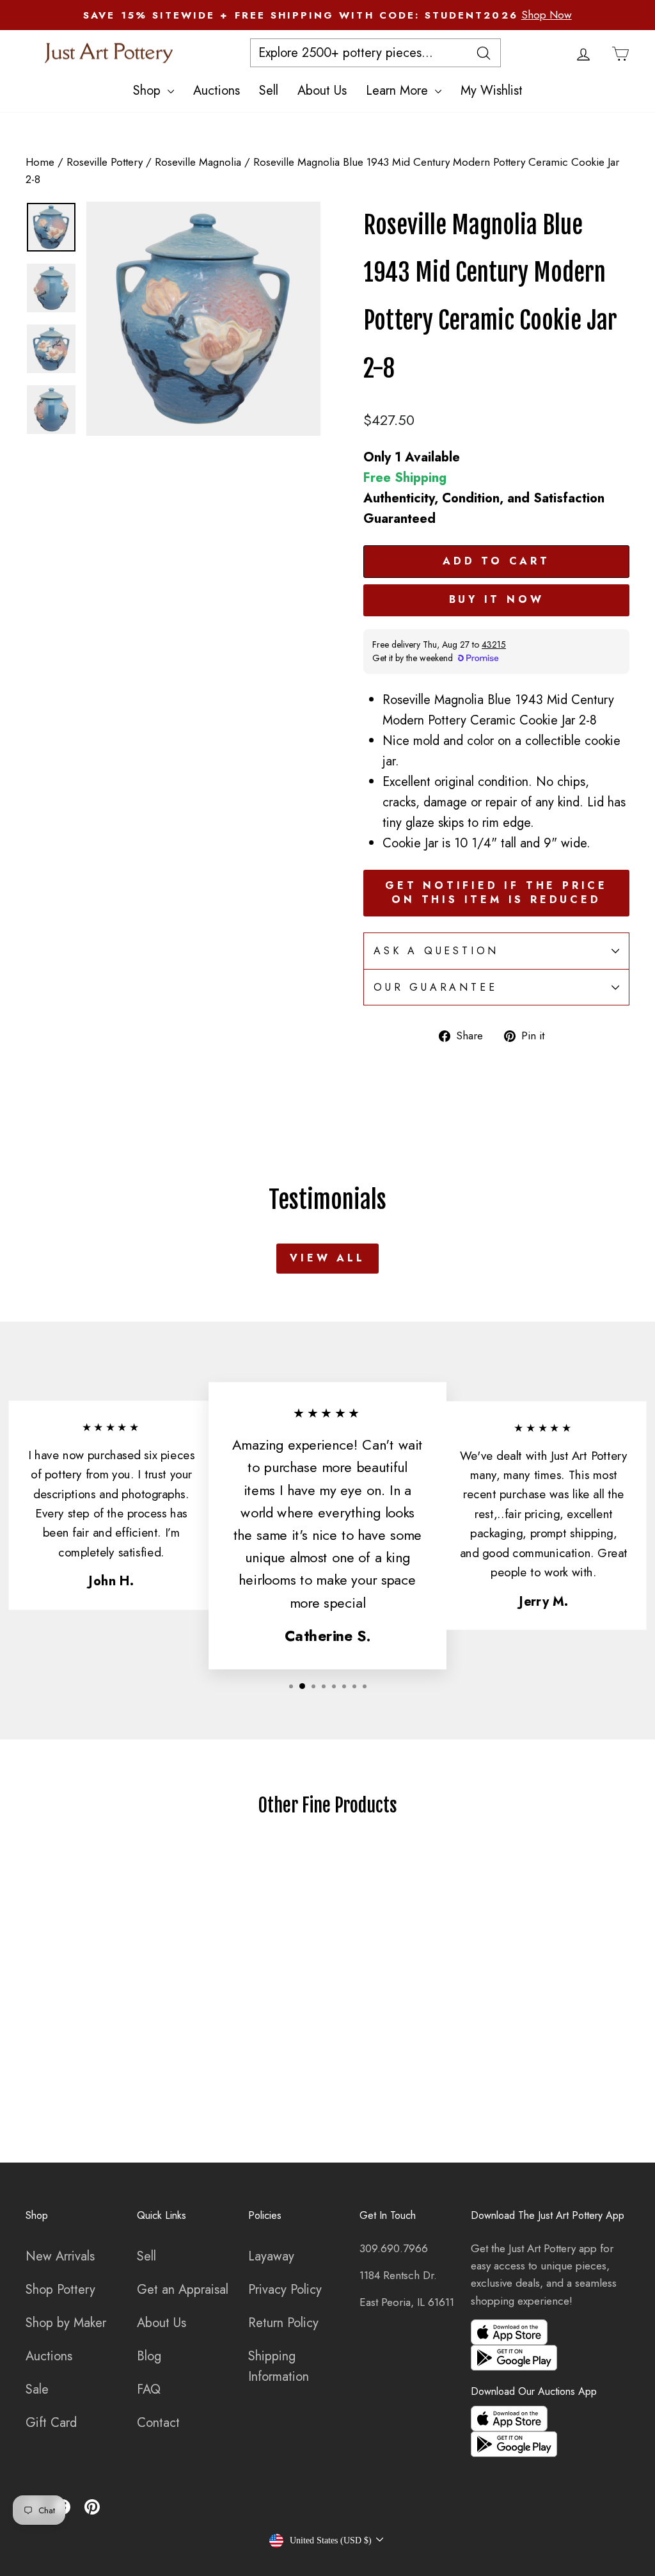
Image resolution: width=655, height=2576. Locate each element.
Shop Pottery (60, 2290)
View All (327, 1258)
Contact (158, 2423)
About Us (322, 91)
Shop (149, 91)
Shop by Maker (66, 2323)
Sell (269, 91)
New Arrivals (60, 2256)
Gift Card (51, 2423)
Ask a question (436, 951)
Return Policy (283, 2323)
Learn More (399, 91)
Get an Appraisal (183, 2290)
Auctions (217, 91)
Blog (149, 2356)
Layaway (271, 2256)
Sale (37, 2389)
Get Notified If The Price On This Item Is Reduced (496, 893)
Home (40, 162)
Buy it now (497, 599)
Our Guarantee (435, 987)
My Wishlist (492, 91)
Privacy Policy (285, 2290)
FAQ (149, 2389)
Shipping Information (279, 2366)
